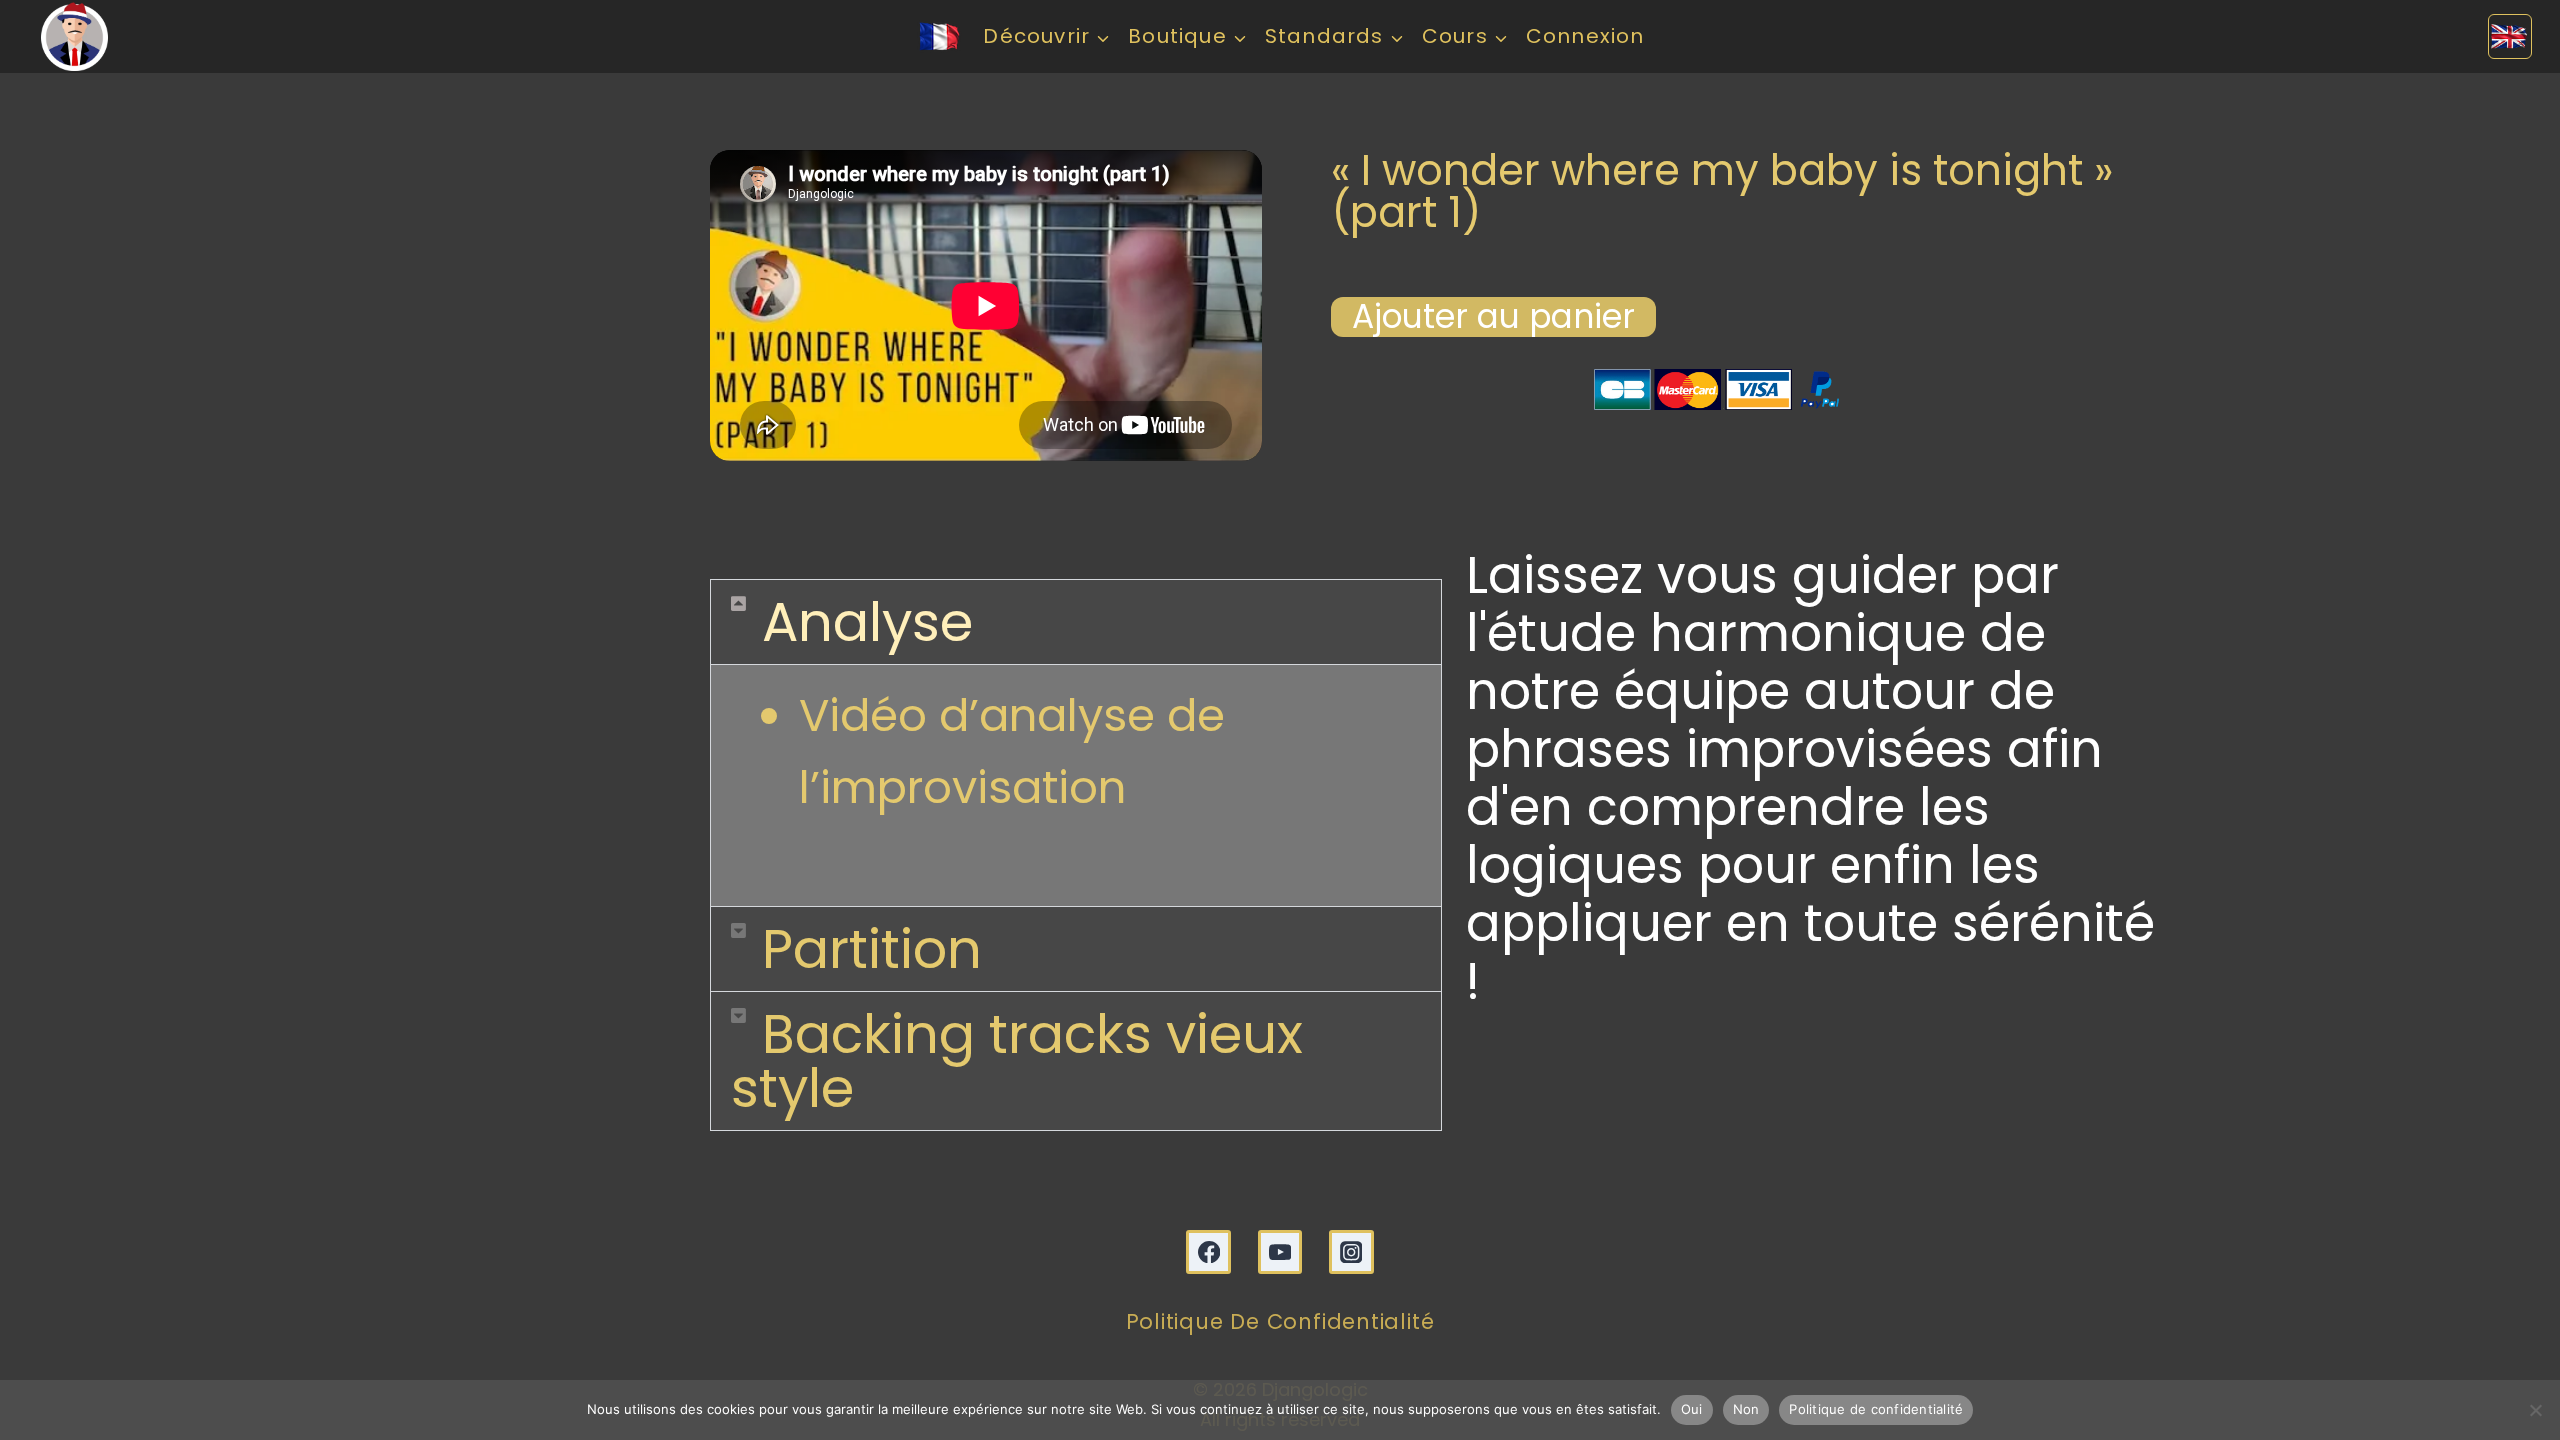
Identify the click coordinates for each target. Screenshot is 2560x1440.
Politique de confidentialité (1280, 1321)
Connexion (1585, 36)
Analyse (867, 622)
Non (1746, 1409)
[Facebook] (1208, 1252)
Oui (1692, 1409)
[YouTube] (1280, 1252)
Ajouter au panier (1493, 317)
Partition (872, 949)
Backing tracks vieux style (1017, 1061)
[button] (1076, 622)
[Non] (2535, 1410)
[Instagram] (1351, 1252)
